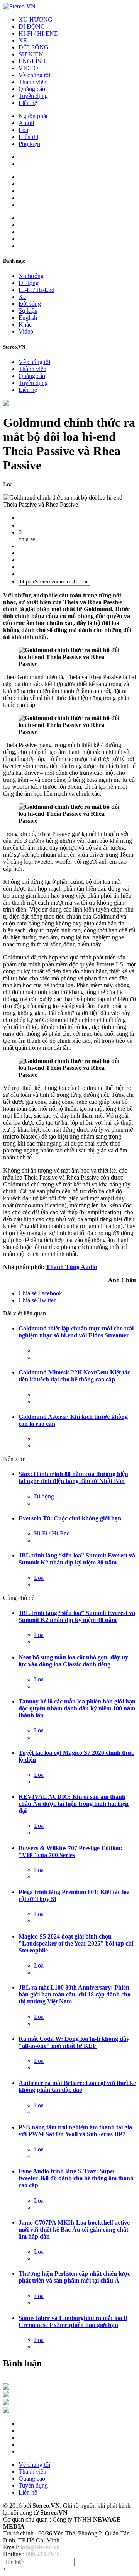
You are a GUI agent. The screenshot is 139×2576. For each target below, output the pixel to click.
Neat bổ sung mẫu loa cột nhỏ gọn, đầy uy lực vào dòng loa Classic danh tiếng (73, 1661)
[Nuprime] (6, 2403)
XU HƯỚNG (36, 19)
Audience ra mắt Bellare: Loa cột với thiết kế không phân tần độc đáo (77, 2086)
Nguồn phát (33, 116)
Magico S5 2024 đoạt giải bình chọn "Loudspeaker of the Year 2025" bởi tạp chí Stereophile (76, 1943)
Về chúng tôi (34, 75)
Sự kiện (28, 311)
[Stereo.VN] (19, 6)
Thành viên (32, 82)
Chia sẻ (40, 1293)
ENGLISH (32, 61)
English (28, 318)
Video (26, 331)
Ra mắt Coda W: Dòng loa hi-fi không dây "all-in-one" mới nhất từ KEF (74, 2042)
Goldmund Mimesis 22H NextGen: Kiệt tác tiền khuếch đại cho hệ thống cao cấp (74, 1376)
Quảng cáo (32, 89)
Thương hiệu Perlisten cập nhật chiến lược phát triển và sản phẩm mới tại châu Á (74, 2277)
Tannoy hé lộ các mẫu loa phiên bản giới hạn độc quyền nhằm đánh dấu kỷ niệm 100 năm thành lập (77, 1708)
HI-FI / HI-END (39, 33)
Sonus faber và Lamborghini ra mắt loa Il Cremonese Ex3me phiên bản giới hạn (73, 2321)
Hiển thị (28, 137)
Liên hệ (28, 103)
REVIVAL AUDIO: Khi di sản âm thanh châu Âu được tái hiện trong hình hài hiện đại (74, 1804)
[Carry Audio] (6, 2395)
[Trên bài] (6, 404)
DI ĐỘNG (32, 26)
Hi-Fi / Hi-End (36, 290)
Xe (22, 297)
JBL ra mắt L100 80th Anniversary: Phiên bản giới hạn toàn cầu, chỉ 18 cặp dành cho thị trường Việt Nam (75, 1994)
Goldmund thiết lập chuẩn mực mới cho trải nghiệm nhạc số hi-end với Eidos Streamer (76, 1332)
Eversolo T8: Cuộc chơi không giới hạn (70, 1518)
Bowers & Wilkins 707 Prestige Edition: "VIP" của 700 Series (70, 1851)
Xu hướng (31, 276)
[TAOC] (6, 2411)
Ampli (26, 123)
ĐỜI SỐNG (34, 47)
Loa (23, 130)
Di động (29, 283)
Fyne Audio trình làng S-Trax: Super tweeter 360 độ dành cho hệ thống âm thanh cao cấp (76, 2178)
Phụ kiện (29, 144)
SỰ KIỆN (31, 54)
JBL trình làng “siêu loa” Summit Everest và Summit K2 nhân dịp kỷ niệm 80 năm (77, 1559)
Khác (25, 325)
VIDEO (28, 68)
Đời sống (30, 304)
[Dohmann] (6, 2387)
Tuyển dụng (33, 96)
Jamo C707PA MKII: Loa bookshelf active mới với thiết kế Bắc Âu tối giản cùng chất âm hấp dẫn (74, 2229)
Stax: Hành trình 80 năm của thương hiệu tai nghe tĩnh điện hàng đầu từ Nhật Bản (73, 1477)
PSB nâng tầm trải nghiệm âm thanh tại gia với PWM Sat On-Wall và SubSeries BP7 (75, 2131)
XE (23, 40)
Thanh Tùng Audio (71, 1267)
